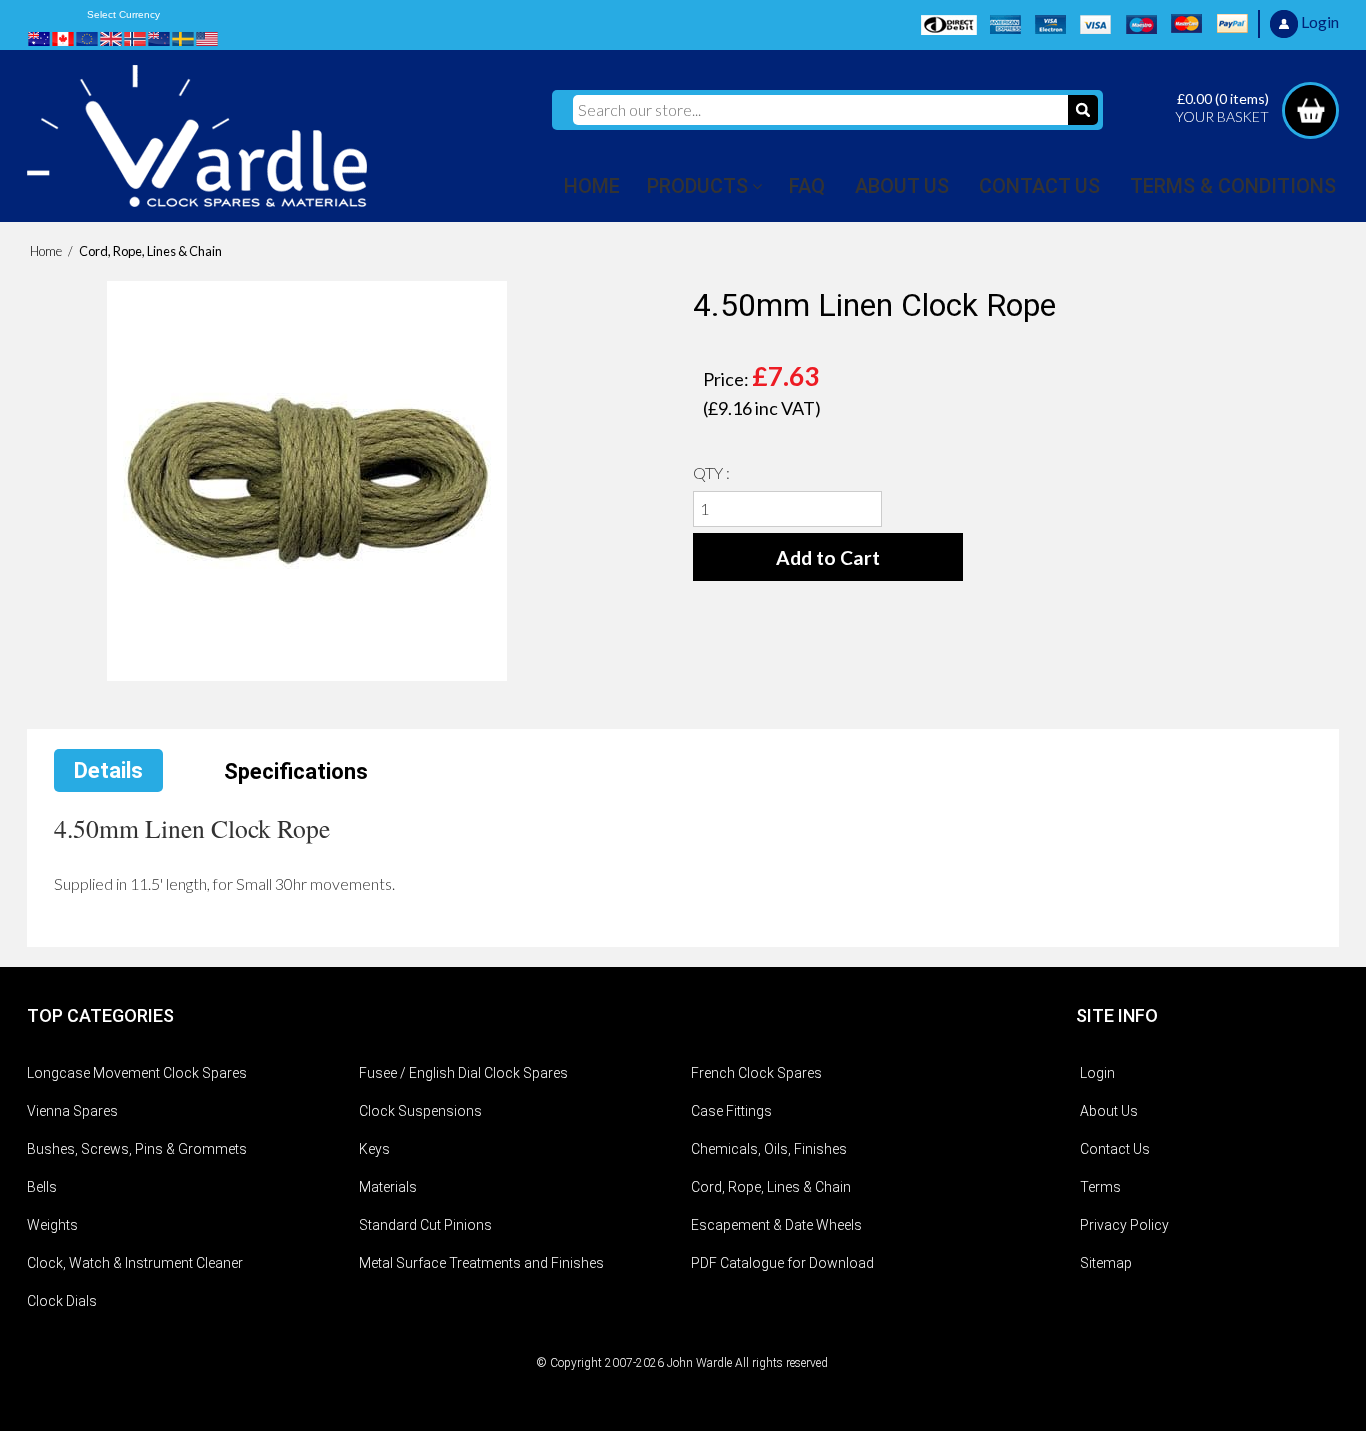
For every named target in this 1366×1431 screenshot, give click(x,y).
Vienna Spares (72, 1111)
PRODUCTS (697, 186)
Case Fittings (731, 1111)
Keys (374, 1149)
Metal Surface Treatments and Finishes (481, 1263)
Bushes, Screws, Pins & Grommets (137, 1149)
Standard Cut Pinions (425, 1225)
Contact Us (1115, 1149)
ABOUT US (902, 186)
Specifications (296, 771)
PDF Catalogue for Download (782, 1263)
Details (108, 770)
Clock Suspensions (420, 1111)
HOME (592, 186)
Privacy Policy (1124, 1225)
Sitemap (1106, 1263)
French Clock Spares (756, 1073)
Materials (388, 1187)
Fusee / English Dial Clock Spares (463, 1073)
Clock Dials (62, 1301)
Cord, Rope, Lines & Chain (771, 1187)
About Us (1109, 1111)
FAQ (807, 186)
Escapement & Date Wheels (776, 1225)
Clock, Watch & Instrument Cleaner (135, 1263)
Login (1097, 1073)
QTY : (711, 472)
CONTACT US (1039, 186)
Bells (42, 1187)
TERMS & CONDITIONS (1233, 186)
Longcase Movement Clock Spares (137, 1073)
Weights (52, 1225)
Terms (1100, 1187)
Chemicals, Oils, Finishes (769, 1149)
